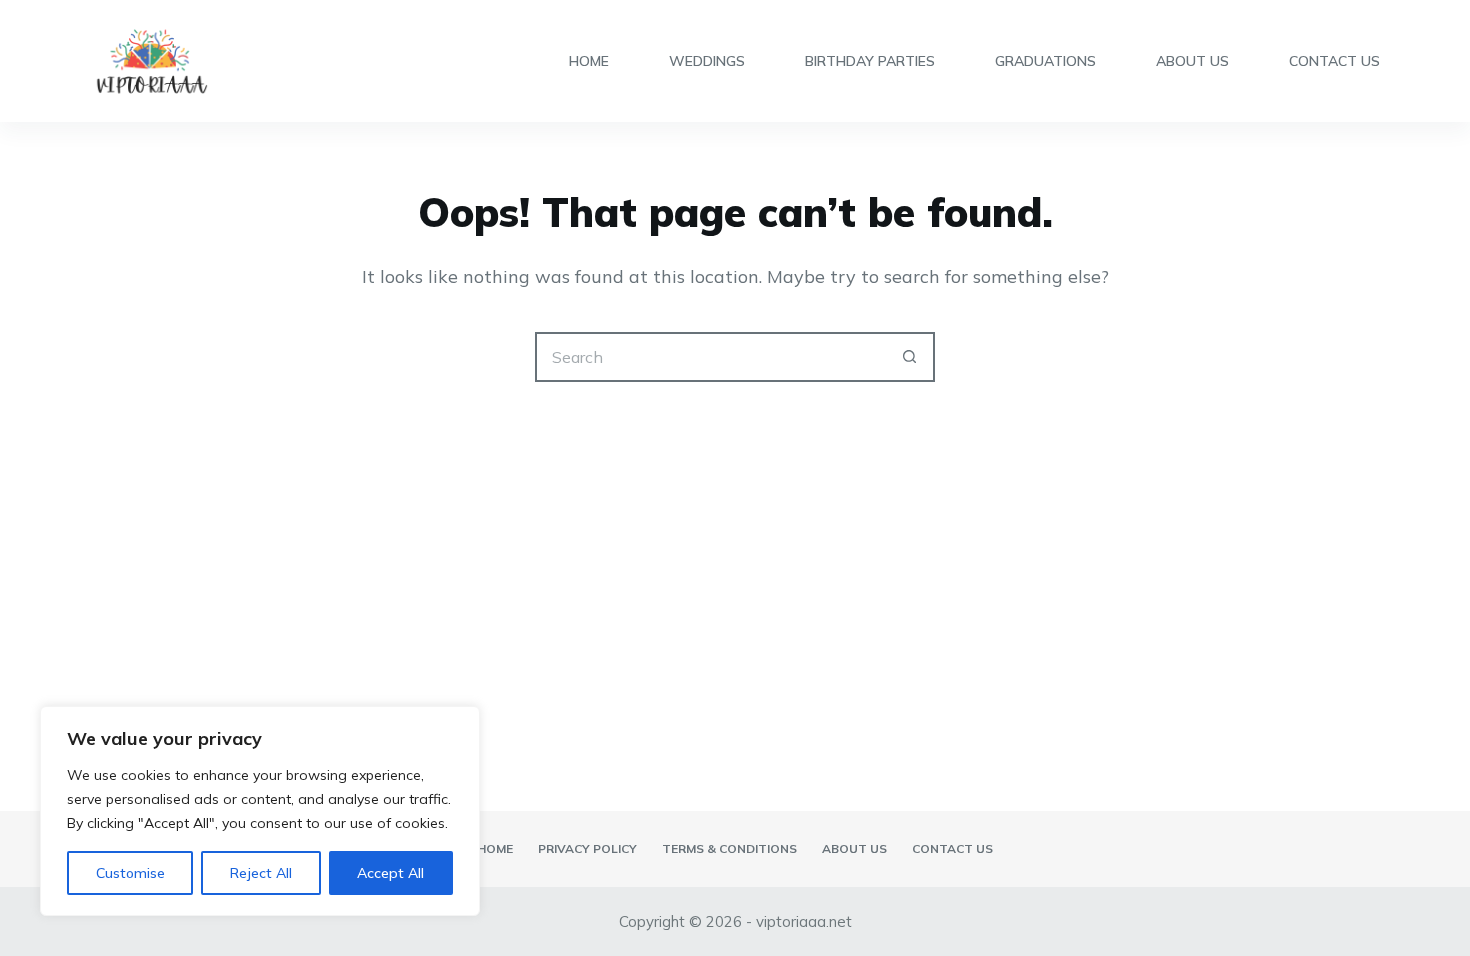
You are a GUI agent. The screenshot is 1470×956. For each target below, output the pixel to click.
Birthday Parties (870, 61)
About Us (1192, 61)
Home (589, 61)
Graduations (1045, 61)
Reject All (261, 873)
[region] (260, 811)
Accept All (390, 873)
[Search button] (910, 357)
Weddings (707, 61)
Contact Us (1334, 61)
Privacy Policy (587, 848)
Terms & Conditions (729, 848)
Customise (130, 873)
